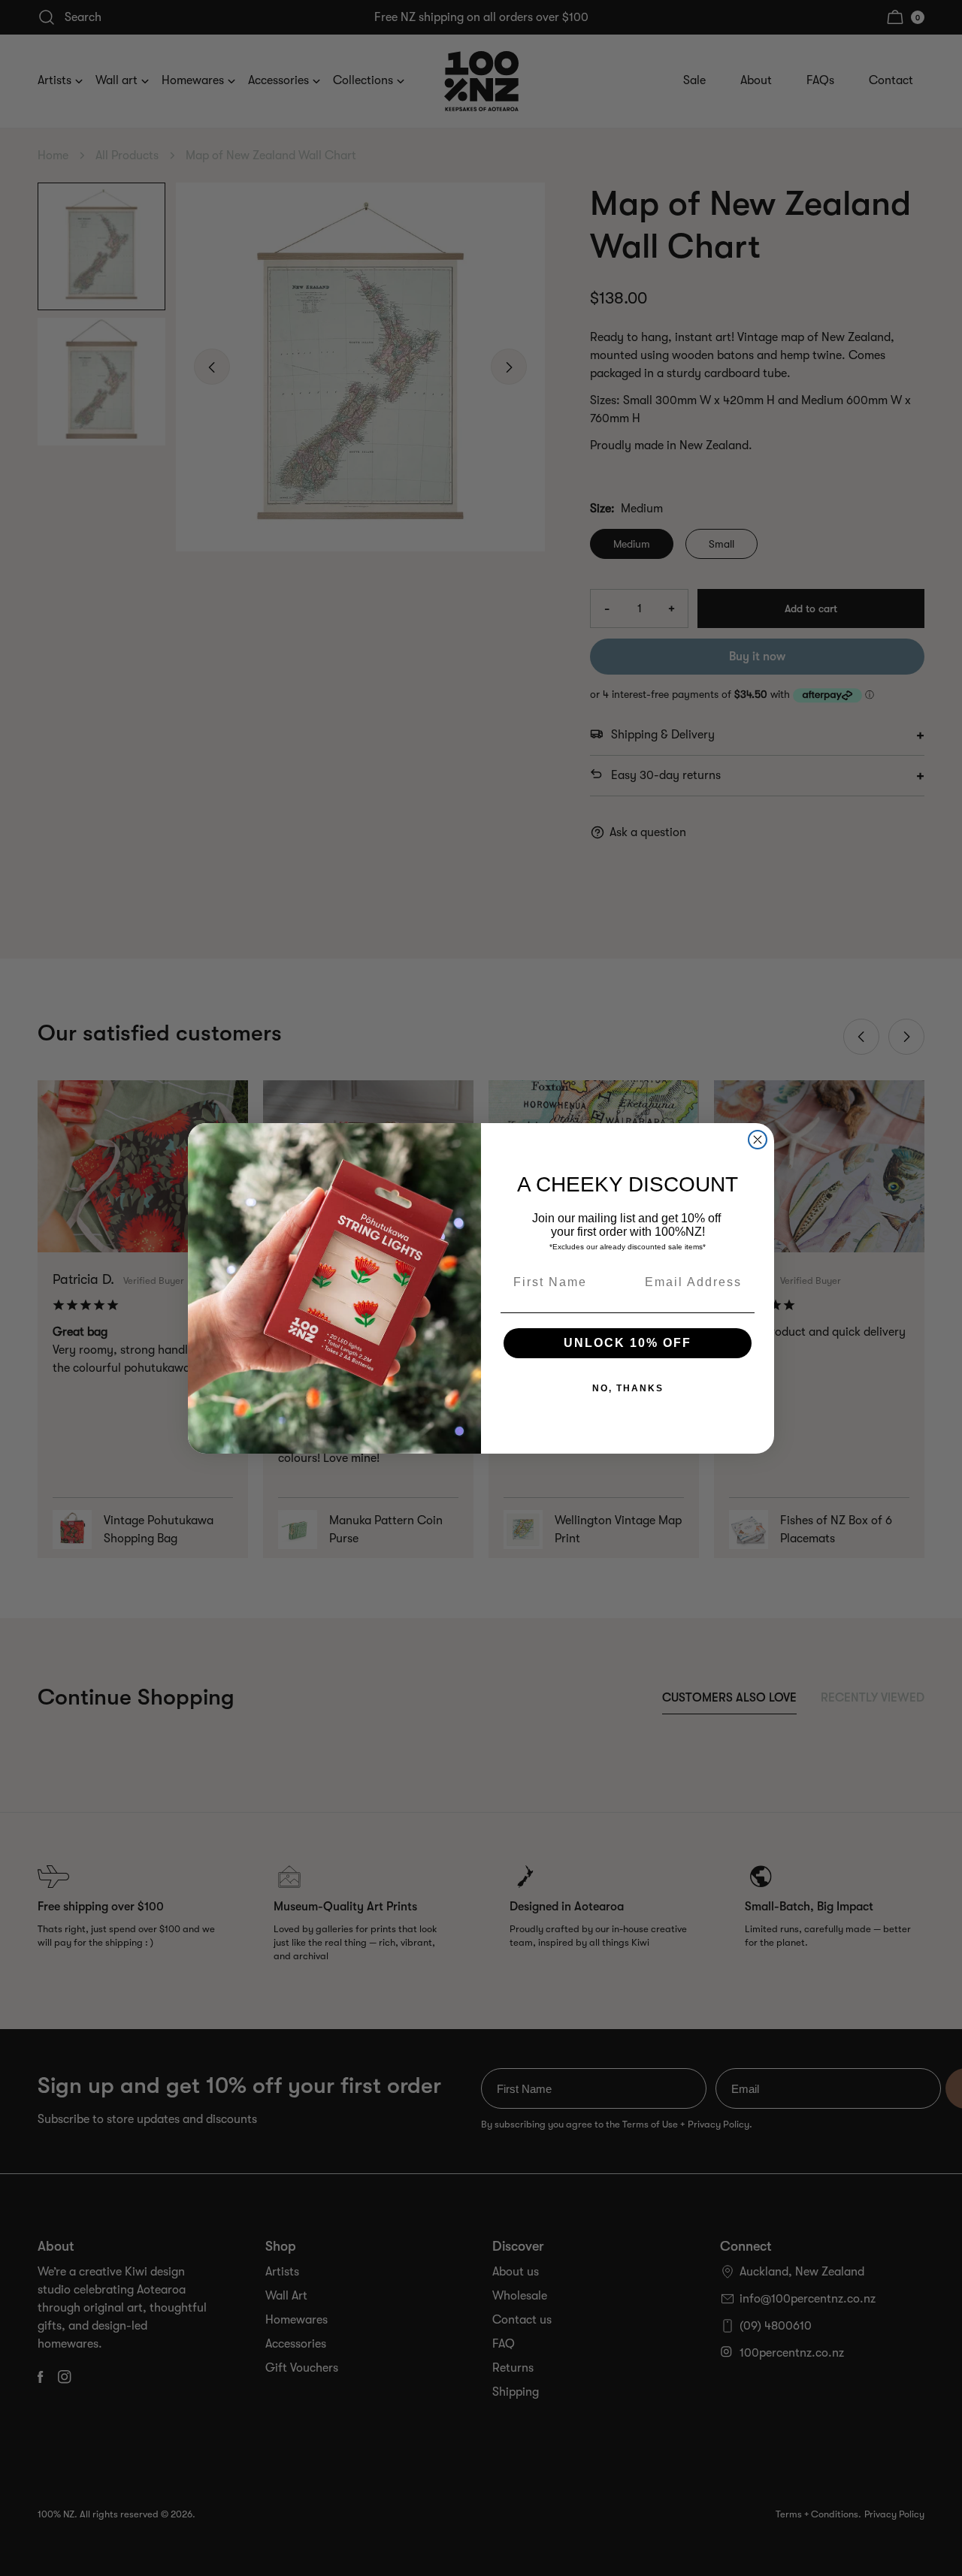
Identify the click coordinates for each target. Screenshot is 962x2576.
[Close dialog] (758, 1140)
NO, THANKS (628, 1388)
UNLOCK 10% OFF (628, 1343)
